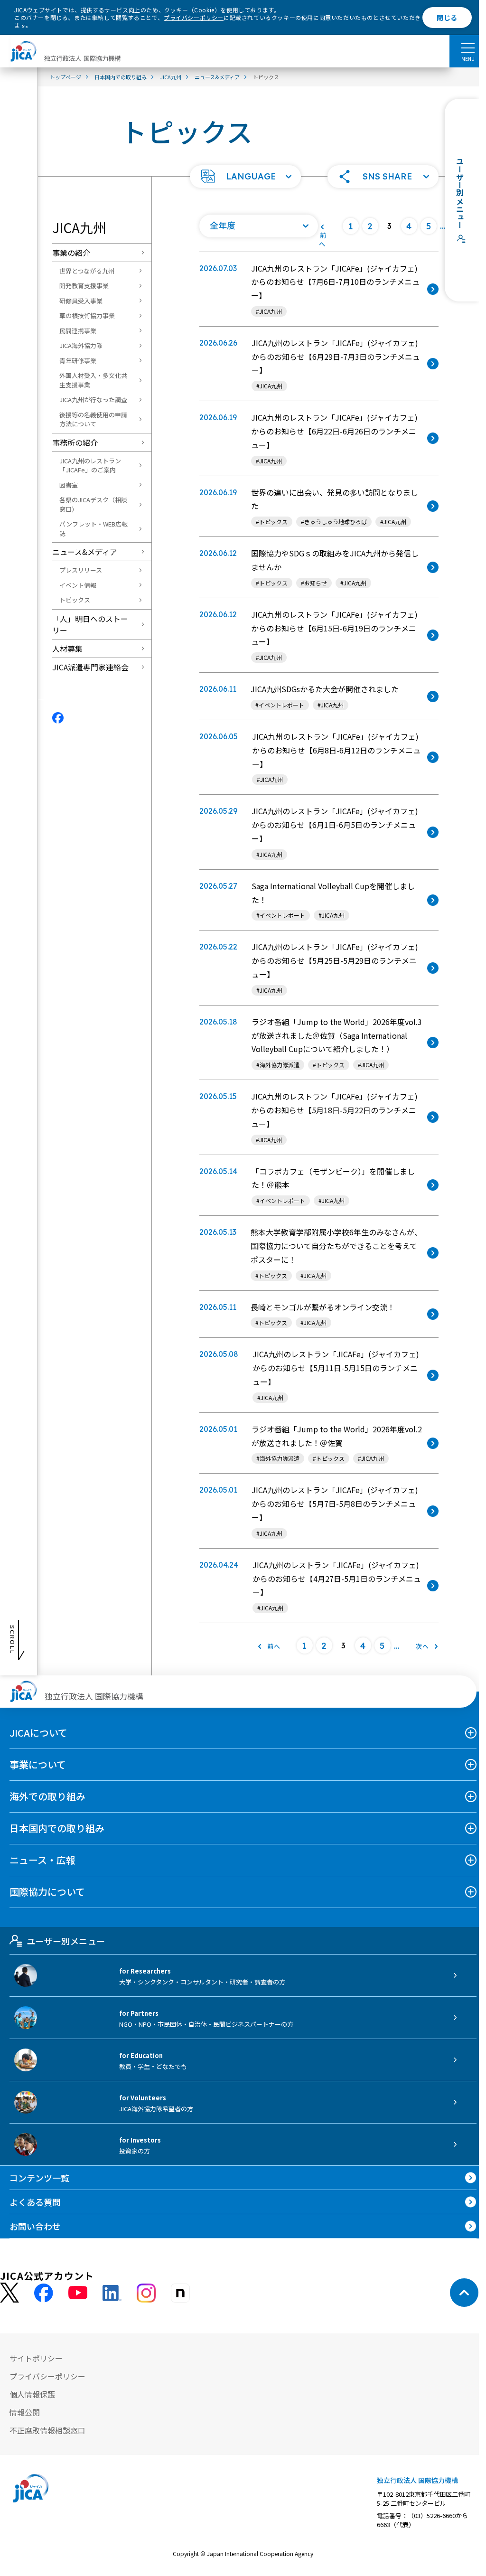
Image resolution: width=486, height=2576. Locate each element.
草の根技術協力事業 (87, 315)
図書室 (69, 485)
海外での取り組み (47, 1796)
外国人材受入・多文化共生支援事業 (93, 380)
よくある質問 (35, 2202)
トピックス (75, 600)
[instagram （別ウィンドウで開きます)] (146, 2293)
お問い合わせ (35, 2226)
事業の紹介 (71, 253)
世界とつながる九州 (87, 271)
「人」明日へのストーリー (90, 624)
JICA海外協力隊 (81, 345)
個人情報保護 (32, 2394)
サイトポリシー (36, 2358)
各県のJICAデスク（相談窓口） (93, 504)
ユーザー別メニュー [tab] (66, 1941)
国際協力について (47, 1892)
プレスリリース (81, 570)
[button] (245, 177)
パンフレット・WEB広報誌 (93, 529)
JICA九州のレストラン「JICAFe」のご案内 (90, 465)
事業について (38, 1764)
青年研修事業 (78, 361)
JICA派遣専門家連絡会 (90, 667)
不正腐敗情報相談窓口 (47, 2430)
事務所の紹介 (75, 442)
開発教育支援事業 (84, 286)
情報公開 (25, 2412)
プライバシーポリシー (194, 17)
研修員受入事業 (81, 301)
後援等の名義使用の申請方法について (93, 419)
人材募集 (67, 649)
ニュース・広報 (42, 1860)
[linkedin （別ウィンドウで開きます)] (112, 2293)
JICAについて (38, 1733)
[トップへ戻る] (464, 2293)
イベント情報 (78, 585)
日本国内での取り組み (57, 1828)
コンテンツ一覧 (39, 2178)
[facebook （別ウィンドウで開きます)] (44, 2293)
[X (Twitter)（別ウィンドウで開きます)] (9, 2293)
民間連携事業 (78, 331)
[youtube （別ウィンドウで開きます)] (78, 2293)
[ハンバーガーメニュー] (468, 47)
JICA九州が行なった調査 (93, 400)
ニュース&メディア (85, 552)
